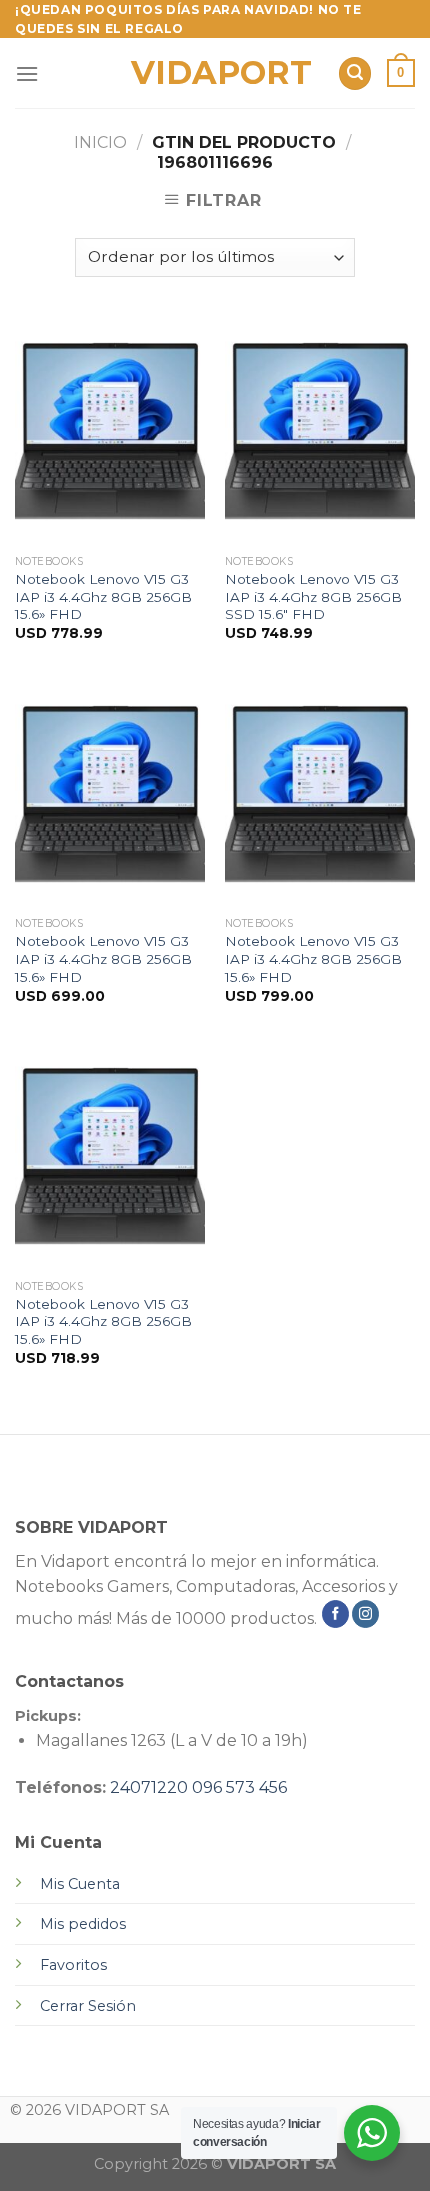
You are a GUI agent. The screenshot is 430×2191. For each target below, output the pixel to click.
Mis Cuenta (80, 1884)
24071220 (149, 1787)
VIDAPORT (215, 73)
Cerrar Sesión (88, 2006)
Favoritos (73, 1965)
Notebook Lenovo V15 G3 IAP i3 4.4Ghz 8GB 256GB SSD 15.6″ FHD (313, 596)
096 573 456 (239, 1787)
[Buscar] (355, 73)
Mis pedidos (83, 1924)
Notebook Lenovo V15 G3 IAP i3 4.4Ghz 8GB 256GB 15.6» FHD (103, 596)
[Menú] (27, 73)
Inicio (100, 142)
